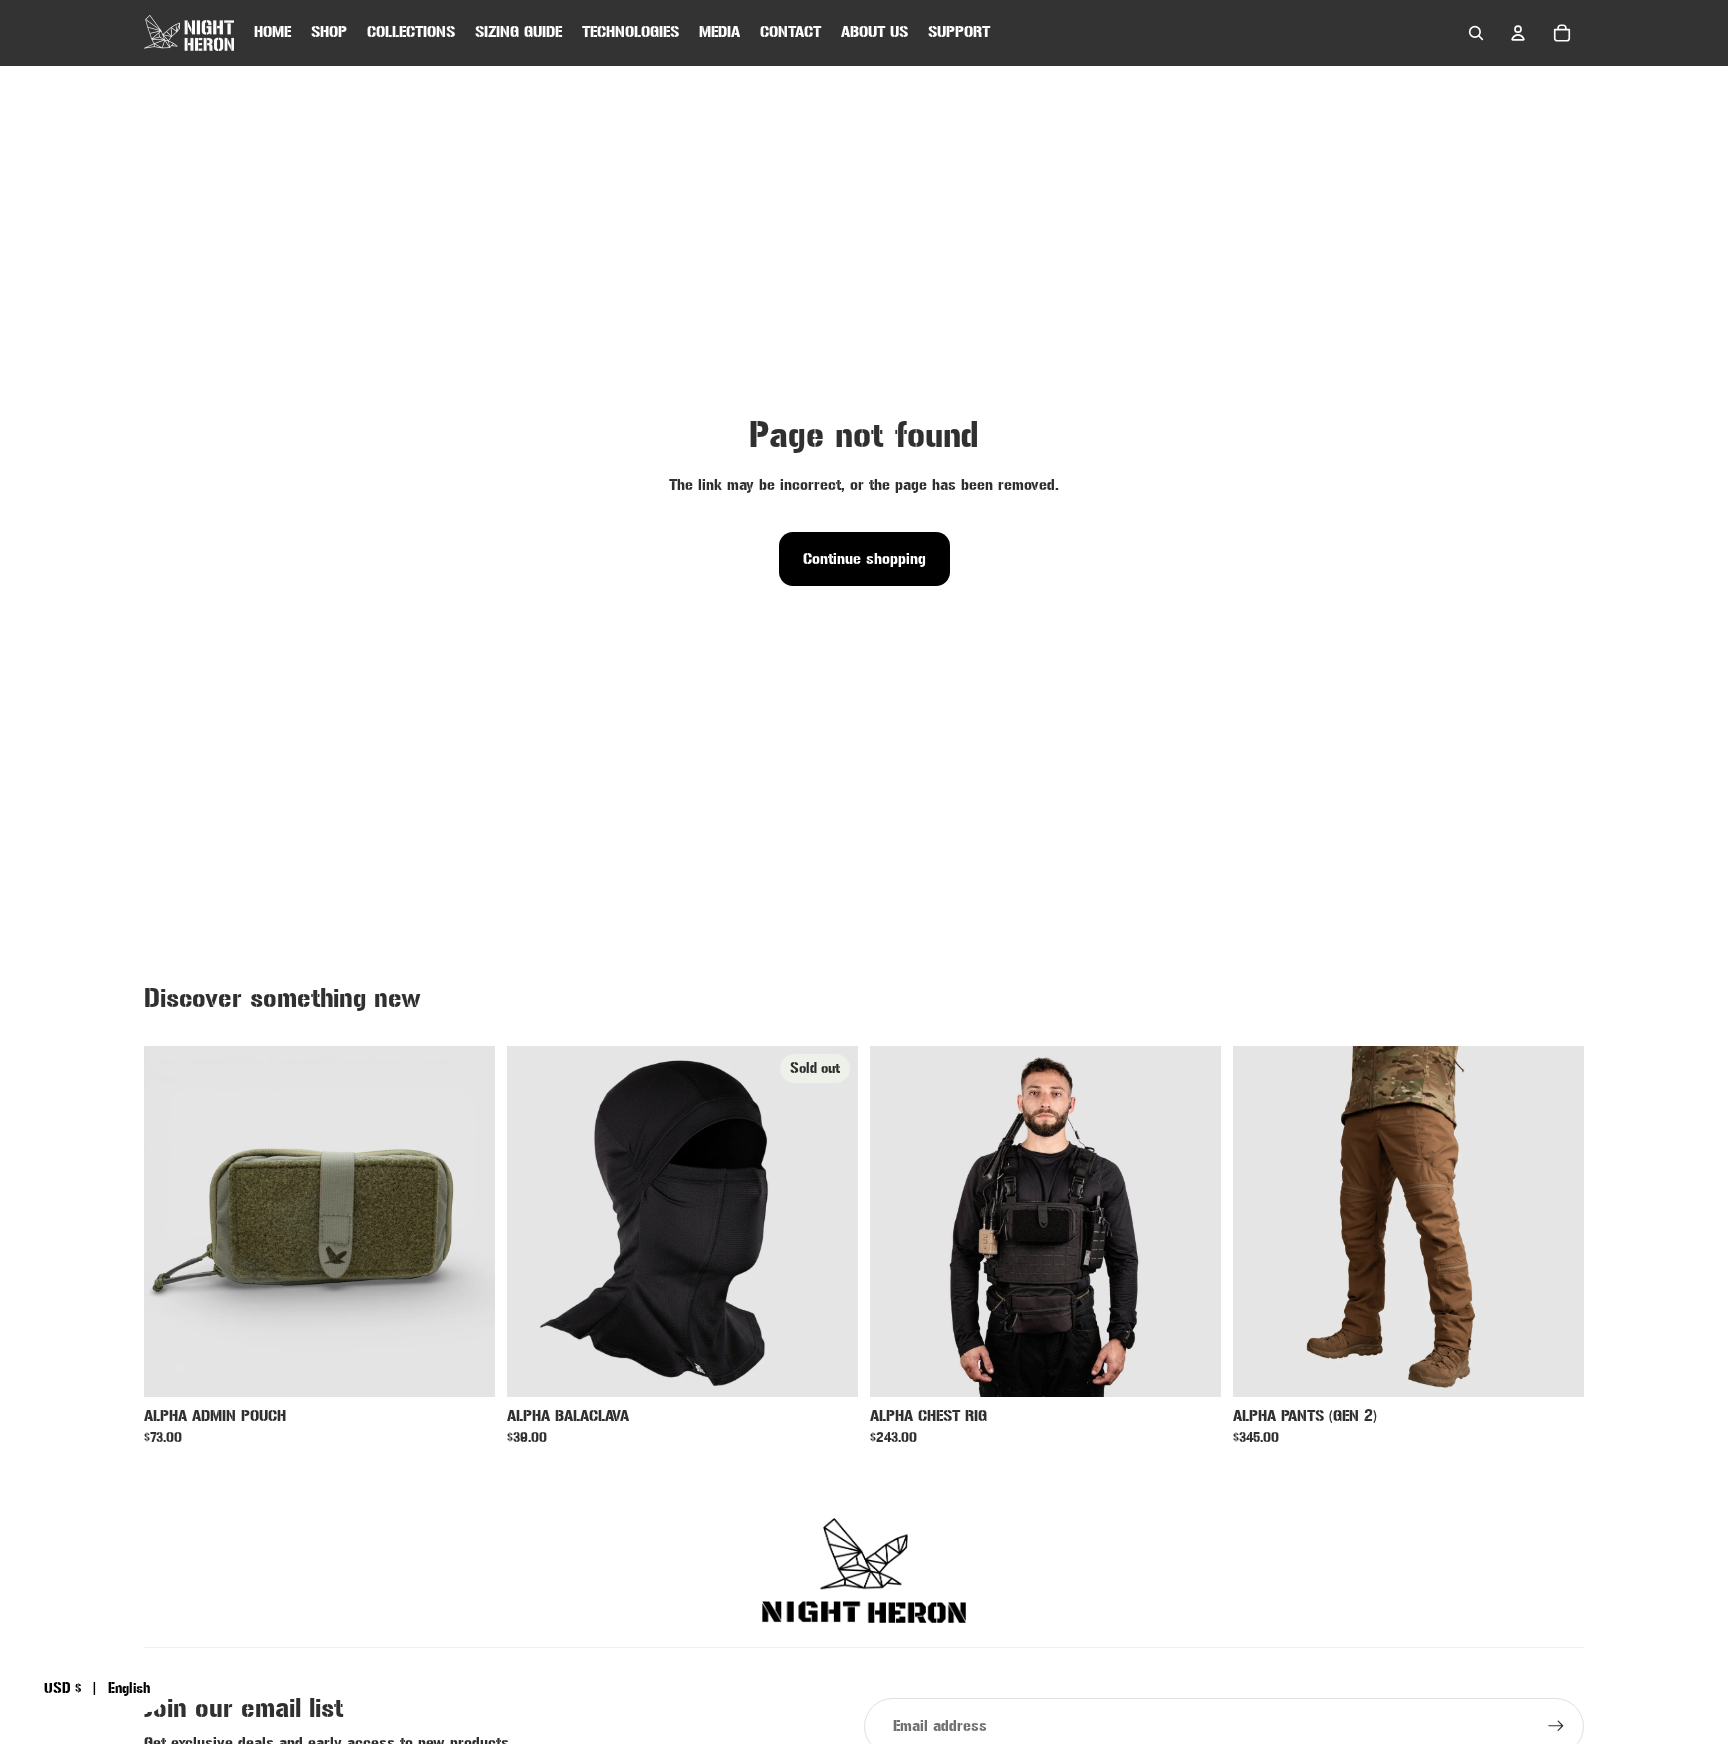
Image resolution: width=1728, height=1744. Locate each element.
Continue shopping (864, 559)
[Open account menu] (1518, 33)
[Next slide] (465, 1222)
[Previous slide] (174, 1222)
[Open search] (1476, 33)
